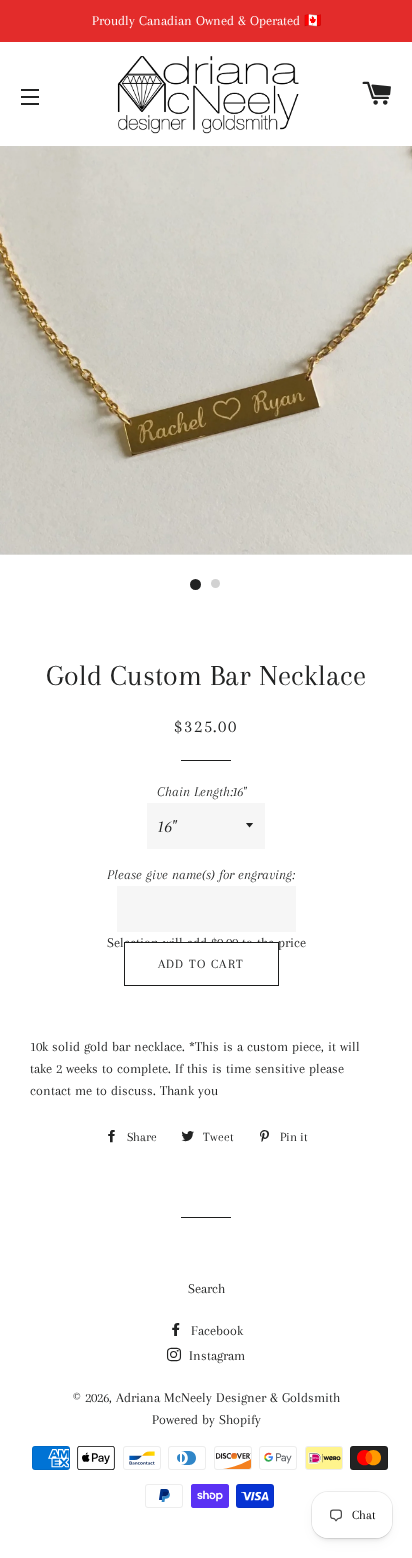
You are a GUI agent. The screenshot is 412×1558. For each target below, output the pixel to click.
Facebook (215, 1330)
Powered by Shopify (206, 1419)
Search (206, 1288)
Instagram (215, 1355)
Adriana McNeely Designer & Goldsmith (228, 1397)
